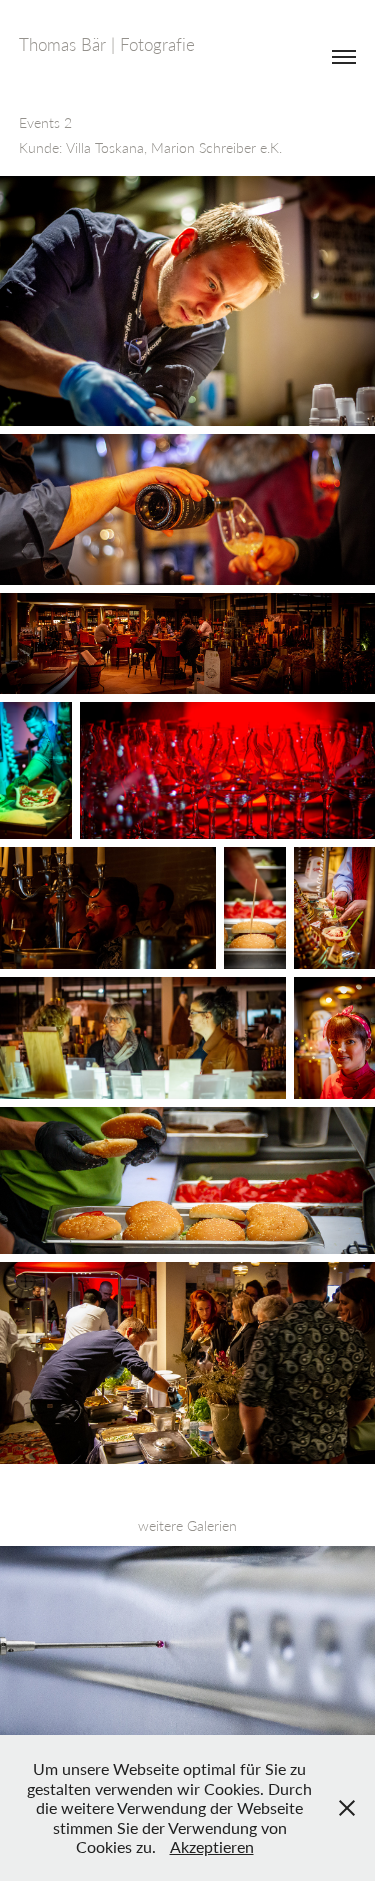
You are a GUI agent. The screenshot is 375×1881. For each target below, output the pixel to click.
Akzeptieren (212, 1846)
